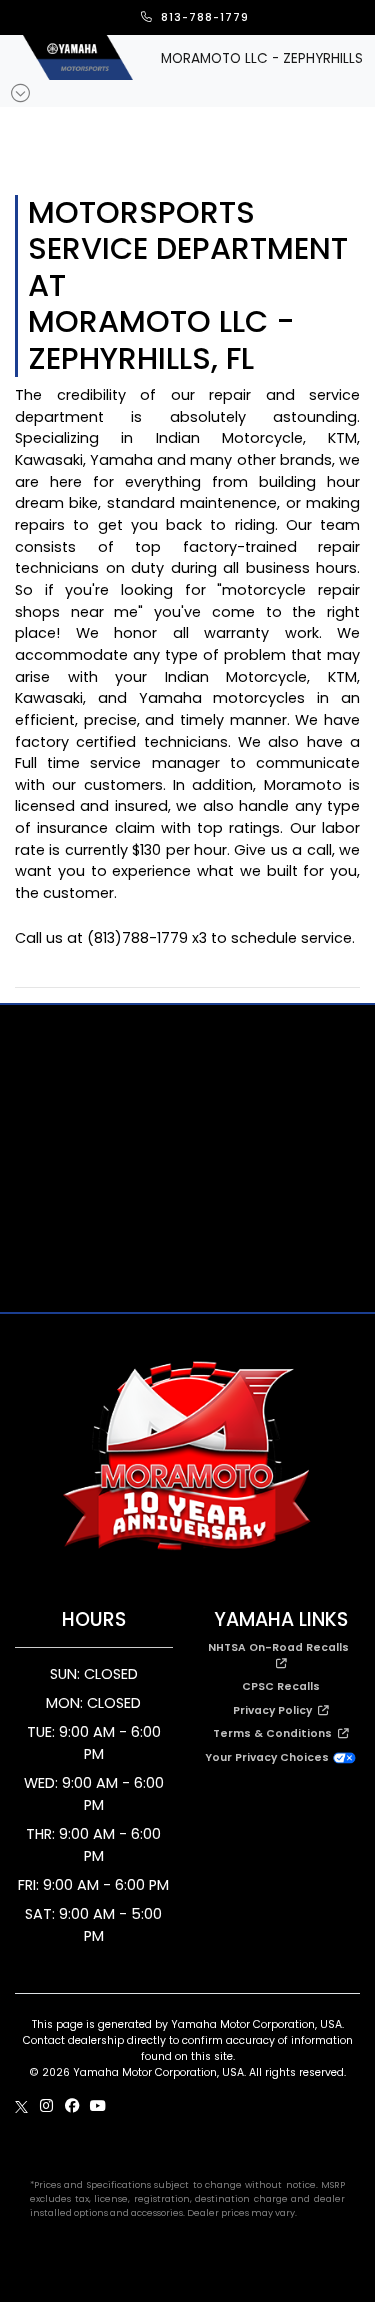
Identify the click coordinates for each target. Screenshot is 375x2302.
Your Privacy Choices (268, 1757)
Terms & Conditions (275, 1733)
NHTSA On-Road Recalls (281, 1647)
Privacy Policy (275, 1710)
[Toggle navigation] (21, 93)
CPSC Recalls (281, 1686)
